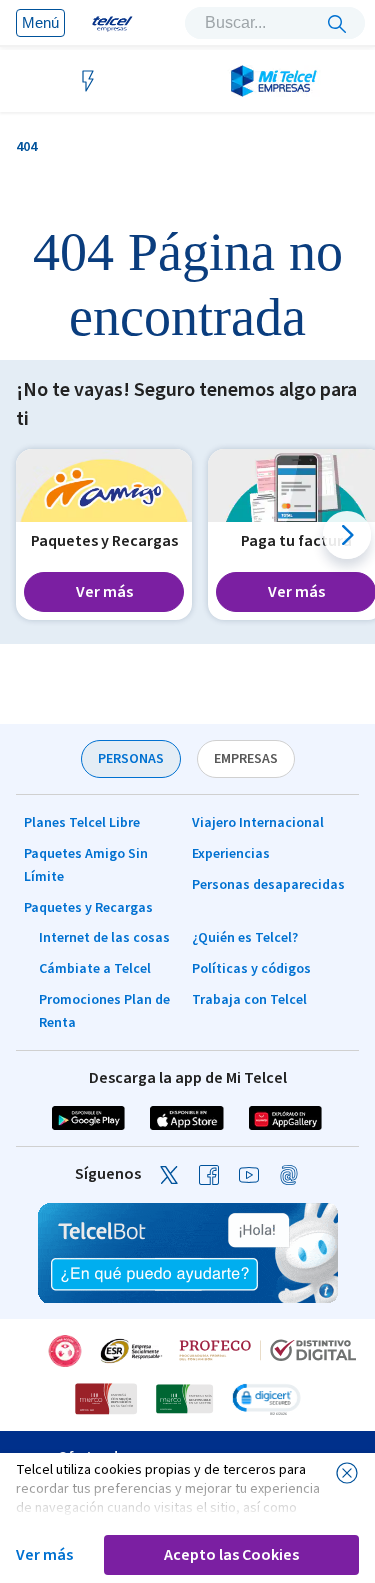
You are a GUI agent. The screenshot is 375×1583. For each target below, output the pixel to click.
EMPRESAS (246, 759)
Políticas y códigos (251, 969)
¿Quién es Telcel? (245, 938)
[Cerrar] (347, 1473)
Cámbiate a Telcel (95, 969)
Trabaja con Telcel (249, 1000)
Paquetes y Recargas (88, 908)
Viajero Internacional (258, 823)
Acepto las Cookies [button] (231, 1555)
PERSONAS (131, 759)
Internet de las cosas (104, 938)
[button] (347, 535)
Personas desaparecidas (268, 885)
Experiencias (231, 854)
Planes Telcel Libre (82, 823)
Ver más (44, 1555)
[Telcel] (107, 22)
